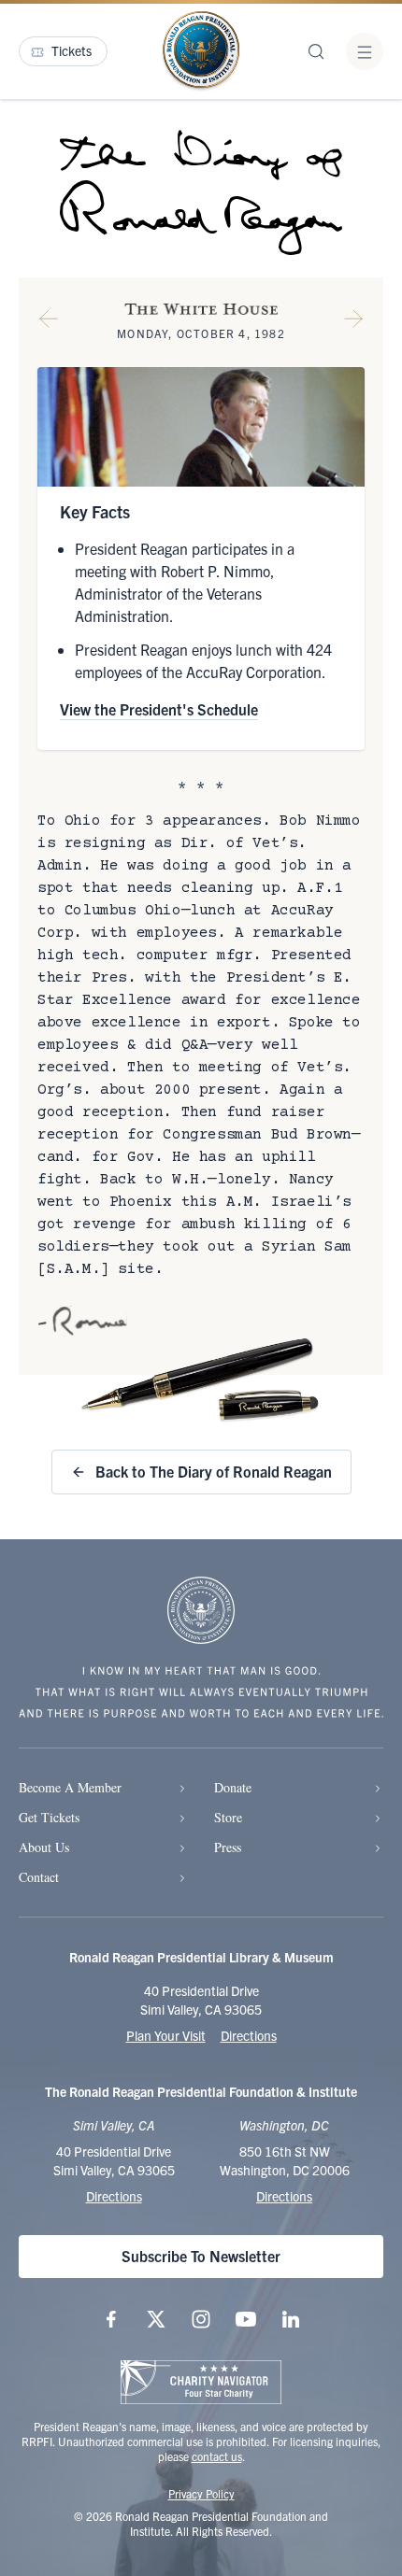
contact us (217, 2456)
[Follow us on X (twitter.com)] (156, 2319)
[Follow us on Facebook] (111, 2319)
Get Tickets (49, 1817)
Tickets (72, 50)
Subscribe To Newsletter (201, 2256)
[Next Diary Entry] (353, 322)
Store (228, 1817)
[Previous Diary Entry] (49, 322)
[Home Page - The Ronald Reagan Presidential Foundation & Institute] (201, 51)
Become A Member (70, 1787)
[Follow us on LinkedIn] (291, 2319)
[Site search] (316, 51)
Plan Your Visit (166, 2035)
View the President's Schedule (159, 709)
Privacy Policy (201, 2493)
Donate (233, 1787)
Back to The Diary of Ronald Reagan (214, 1471)
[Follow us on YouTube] (246, 2319)
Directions (249, 2035)
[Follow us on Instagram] (201, 2319)
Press (228, 1847)
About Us (44, 1847)
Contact (39, 1877)
